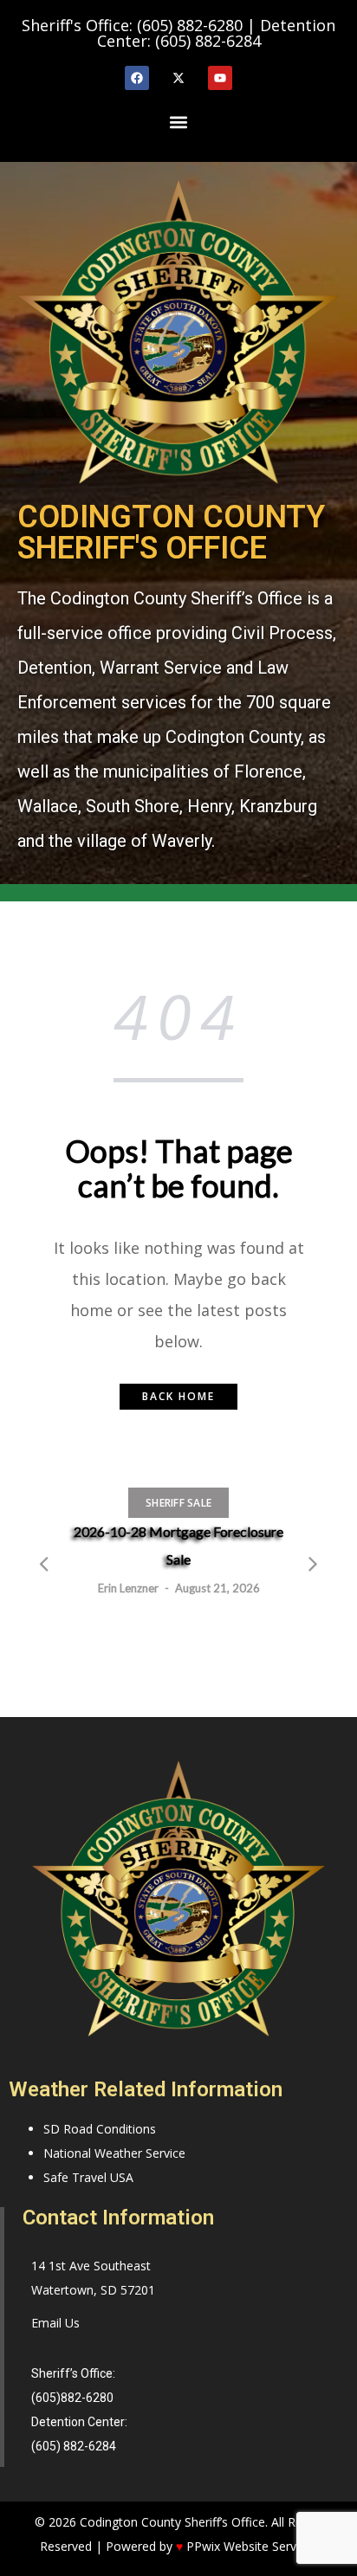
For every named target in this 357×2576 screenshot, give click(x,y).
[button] (178, 122)
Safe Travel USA (88, 2177)
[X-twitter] (178, 78)
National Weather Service (114, 2153)
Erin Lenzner (128, 1588)
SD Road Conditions (100, 2129)
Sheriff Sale (178, 1503)
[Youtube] (220, 78)
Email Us (55, 2323)
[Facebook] (137, 78)
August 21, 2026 (217, 1588)
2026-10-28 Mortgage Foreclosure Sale (178, 1545)
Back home (178, 1396)
